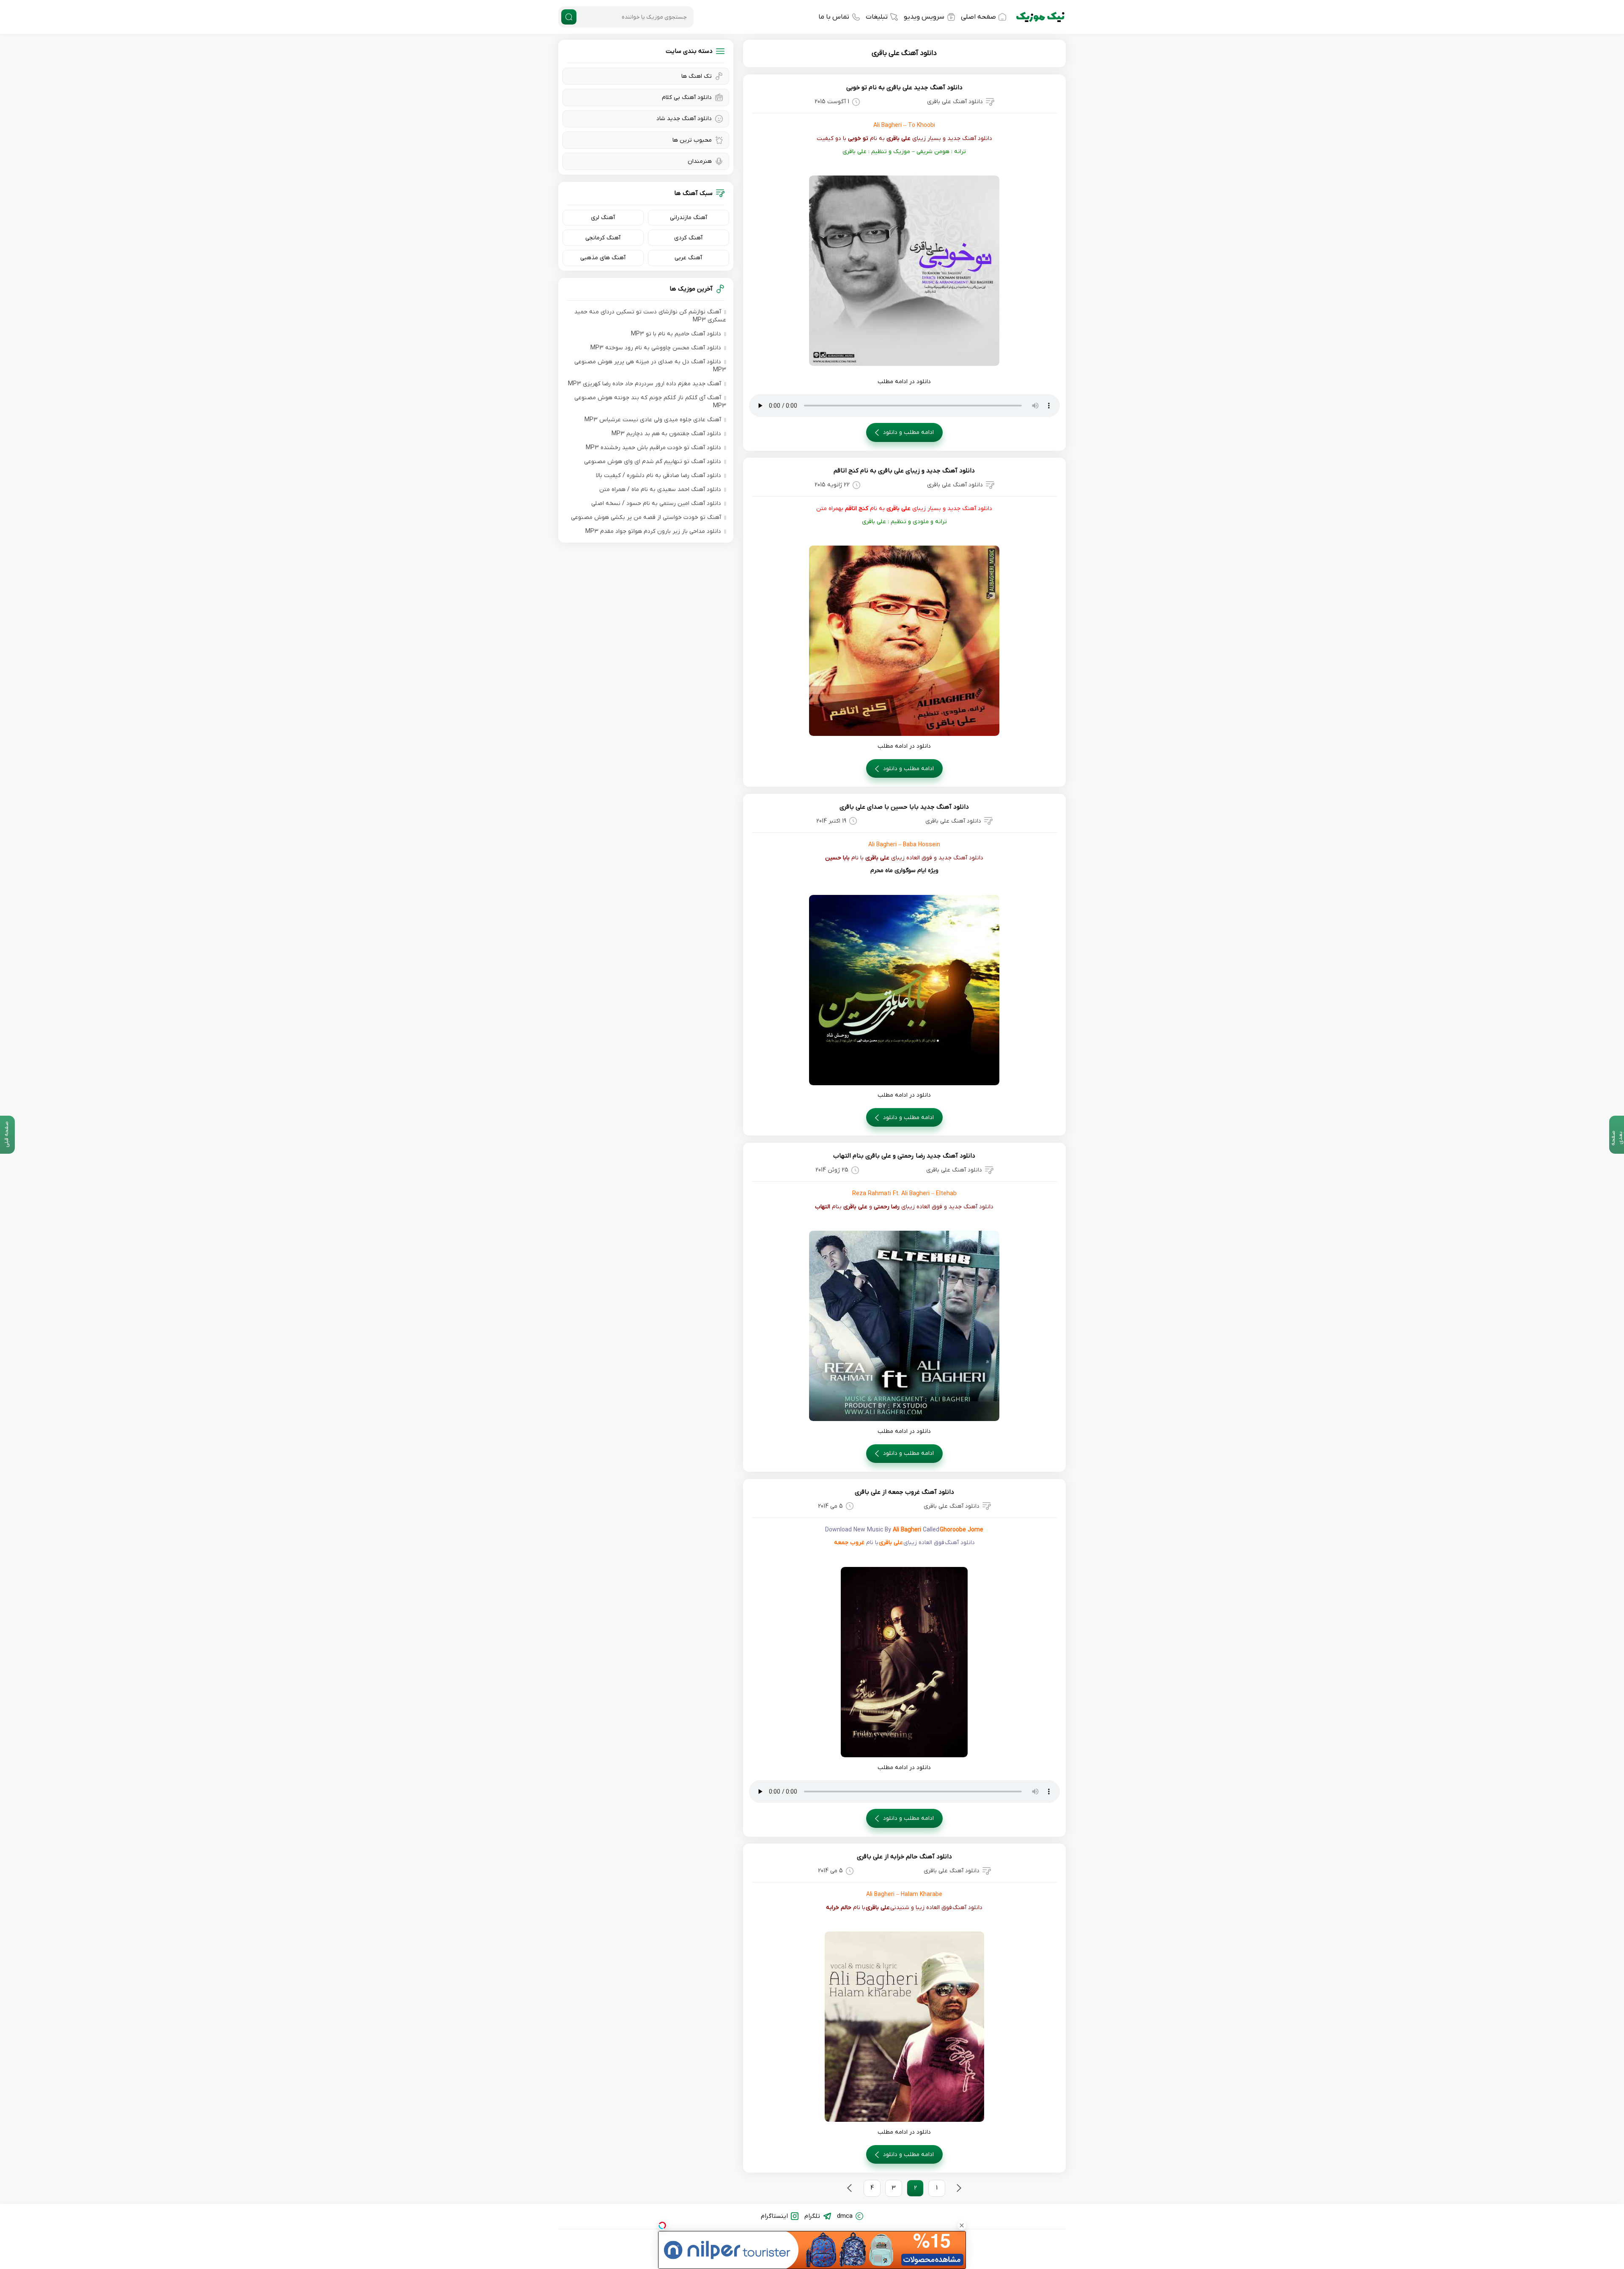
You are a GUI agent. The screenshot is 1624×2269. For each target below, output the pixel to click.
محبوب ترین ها (692, 140)
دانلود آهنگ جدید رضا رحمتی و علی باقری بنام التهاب (904, 1156)
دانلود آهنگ (977, 139)
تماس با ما (834, 17)
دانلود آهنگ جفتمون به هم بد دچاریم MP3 (666, 434)
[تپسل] (662, 2225)
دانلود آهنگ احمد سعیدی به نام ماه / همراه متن (660, 490)
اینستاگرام (774, 2216)
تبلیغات (877, 17)
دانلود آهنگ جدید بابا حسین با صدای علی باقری (904, 807)
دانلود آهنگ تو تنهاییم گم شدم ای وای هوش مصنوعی (653, 462)
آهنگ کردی (688, 238)
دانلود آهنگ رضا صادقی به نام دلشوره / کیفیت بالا (658, 476)
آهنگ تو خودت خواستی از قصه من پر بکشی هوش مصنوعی (646, 517)
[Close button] (962, 2225)
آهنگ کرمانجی (603, 238)
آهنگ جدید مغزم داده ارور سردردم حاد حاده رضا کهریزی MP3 (645, 384)
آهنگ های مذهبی (603, 258)
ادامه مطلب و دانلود (908, 432)
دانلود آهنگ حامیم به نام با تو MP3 (676, 334)
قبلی (959, 2188)
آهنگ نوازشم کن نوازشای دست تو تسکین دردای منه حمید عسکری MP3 (650, 316)
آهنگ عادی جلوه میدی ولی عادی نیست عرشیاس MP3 (653, 420)
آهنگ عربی (688, 258)
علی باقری (898, 139)
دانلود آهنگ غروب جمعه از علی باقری (904, 1492)
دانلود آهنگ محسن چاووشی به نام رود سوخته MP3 (656, 348)
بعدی (850, 2188)
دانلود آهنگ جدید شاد (684, 119)
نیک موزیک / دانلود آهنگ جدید (1040, 17)
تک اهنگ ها (697, 76)
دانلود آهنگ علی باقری (904, 53)
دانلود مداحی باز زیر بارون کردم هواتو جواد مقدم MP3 (653, 531)
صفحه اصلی (978, 17)
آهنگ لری (603, 218)
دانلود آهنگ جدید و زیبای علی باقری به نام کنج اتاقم (904, 471)
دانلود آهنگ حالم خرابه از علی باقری (904, 1857)
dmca (845, 2216)
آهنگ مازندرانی (689, 218)
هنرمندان (700, 161)
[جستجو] (569, 17)
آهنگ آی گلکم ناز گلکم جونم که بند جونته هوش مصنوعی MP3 (650, 402)
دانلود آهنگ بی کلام (687, 97)
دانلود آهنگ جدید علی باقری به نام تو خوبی (904, 88)
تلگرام (812, 2216)
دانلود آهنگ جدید (961, 858)
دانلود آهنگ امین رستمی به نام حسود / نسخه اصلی (656, 503)
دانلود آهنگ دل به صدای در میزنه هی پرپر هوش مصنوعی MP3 (650, 366)
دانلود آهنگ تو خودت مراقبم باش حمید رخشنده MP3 (653, 448)
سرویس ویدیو (924, 17)
